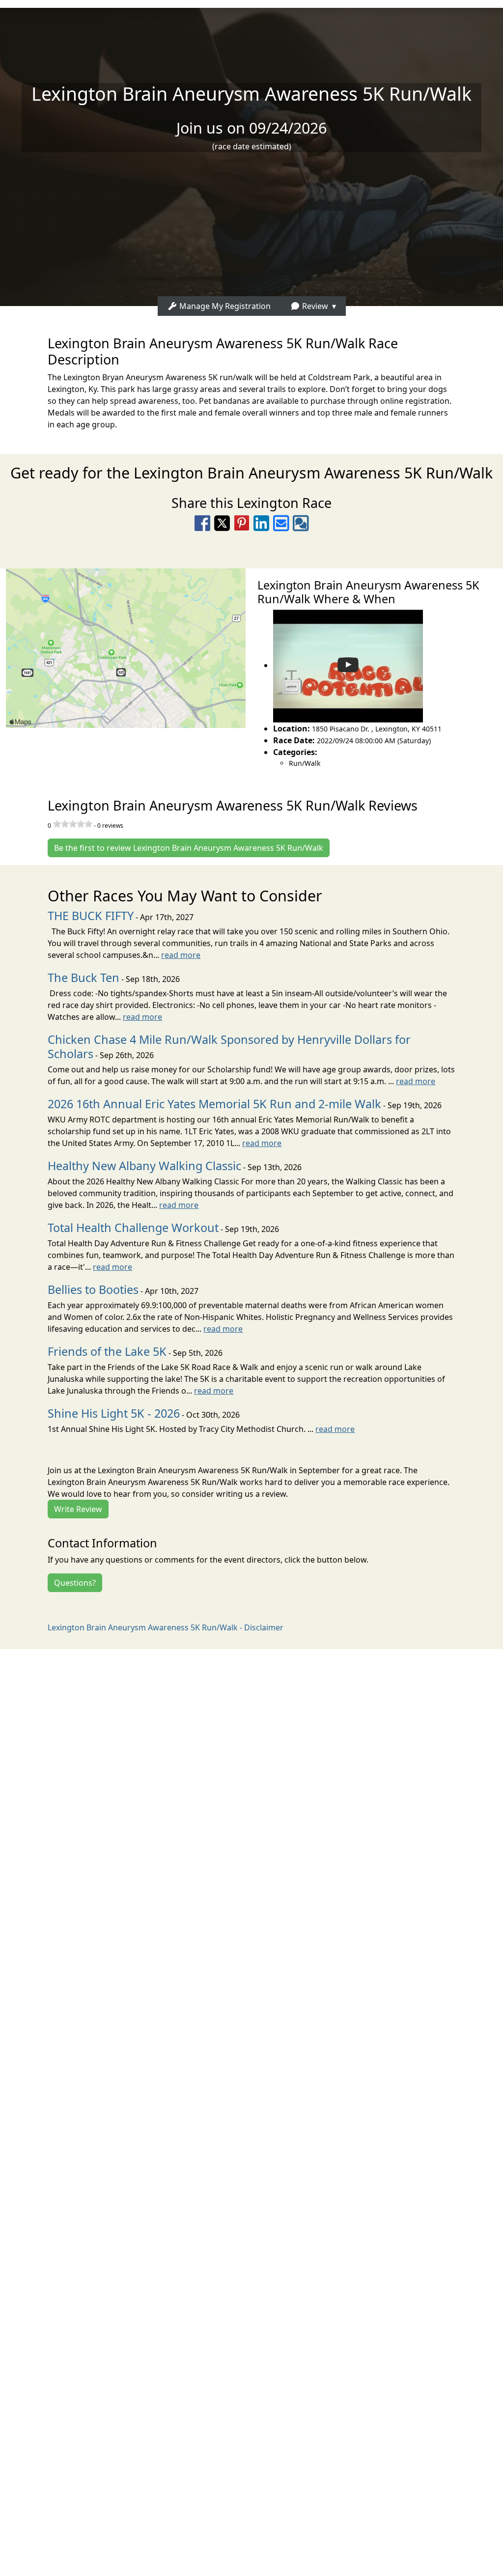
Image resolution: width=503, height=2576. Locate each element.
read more (181, 955)
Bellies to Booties (93, 1289)
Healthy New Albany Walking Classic (144, 1166)
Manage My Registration (224, 306)
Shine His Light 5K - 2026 (114, 1413)
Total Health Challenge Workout (133, 1228)
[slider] (73, 824)
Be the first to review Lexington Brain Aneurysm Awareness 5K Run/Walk (189, 848)
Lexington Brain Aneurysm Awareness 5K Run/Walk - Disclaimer (166, 1627)
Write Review (78, 1509)
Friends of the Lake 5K (107, 1351)
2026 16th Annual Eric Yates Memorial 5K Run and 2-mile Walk (214, 1104)
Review (314, 306)
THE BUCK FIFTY (91, 916)
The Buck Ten (84, 978)
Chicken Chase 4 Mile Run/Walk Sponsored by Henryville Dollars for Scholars (229, 1047)
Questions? (75, 1583)
